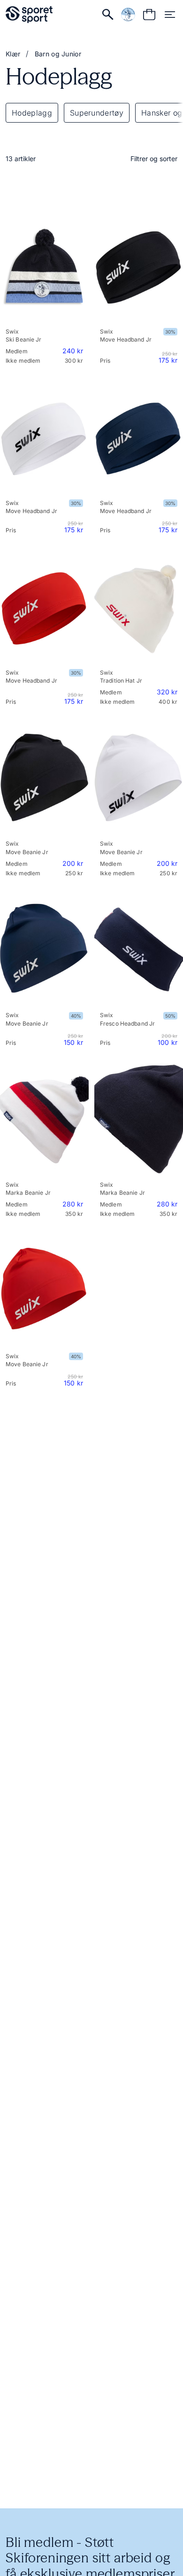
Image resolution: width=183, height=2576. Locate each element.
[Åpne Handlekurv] (149, 15)
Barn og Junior (58, 54)
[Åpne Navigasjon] (170, 15)
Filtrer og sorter (154, 159)
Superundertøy (97, 113)
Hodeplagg (32, 113)
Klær (13, 54)
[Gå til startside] (29, 15)
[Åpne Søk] (108, 15)
